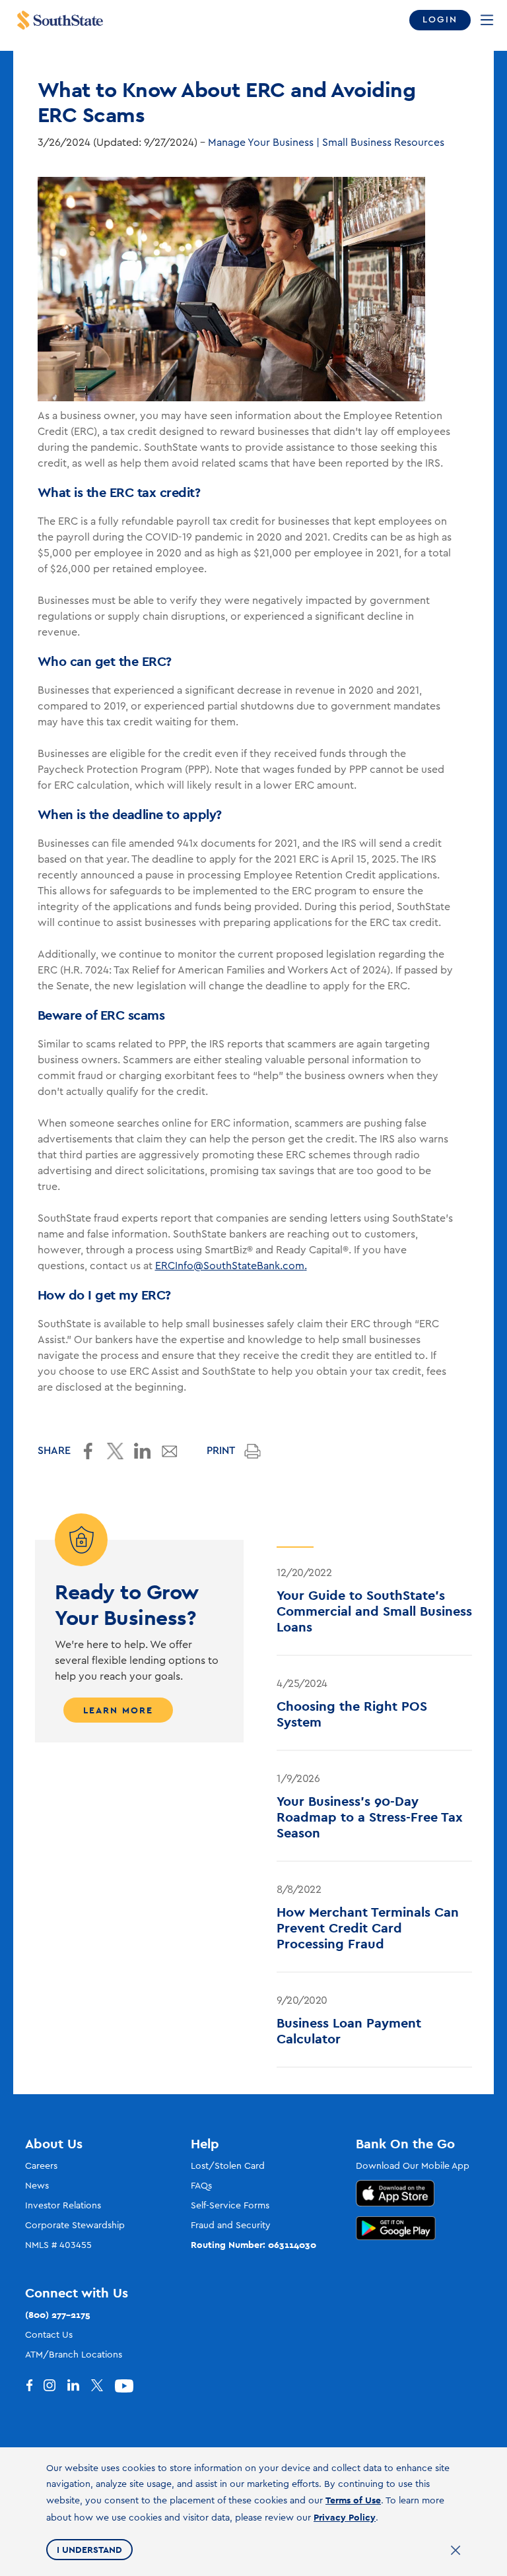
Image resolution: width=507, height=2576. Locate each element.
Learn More (118, 1710)
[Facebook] (32, 2386)
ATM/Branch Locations (74, 2355)
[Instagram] (55, 2386)
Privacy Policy (345, 2517)
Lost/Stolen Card (228, 2166)
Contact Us (49, 2335)
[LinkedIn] (79, 2386)
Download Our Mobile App (413, 2166)
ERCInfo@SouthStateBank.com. (231, 1266)
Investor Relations (63, 2206)
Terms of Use (353, 2500)
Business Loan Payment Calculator (349, 2031)
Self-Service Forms (230, 2206)
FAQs (201, 2186)
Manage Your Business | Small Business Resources (326, 143)
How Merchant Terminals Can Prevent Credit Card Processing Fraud (368, 1928)
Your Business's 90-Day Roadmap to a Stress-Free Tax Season (370, 1817)
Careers (41, 2166)
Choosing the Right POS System (352, 1714)
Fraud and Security (231, 2226)
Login (440, 20)
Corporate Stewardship (75, 2226)
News (37, 2186)
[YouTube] (127, 2386)
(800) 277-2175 (58, 2315)
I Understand (89, 2550)
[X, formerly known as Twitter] (103, 2386)
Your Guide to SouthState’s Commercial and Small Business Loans (374, 1611)
